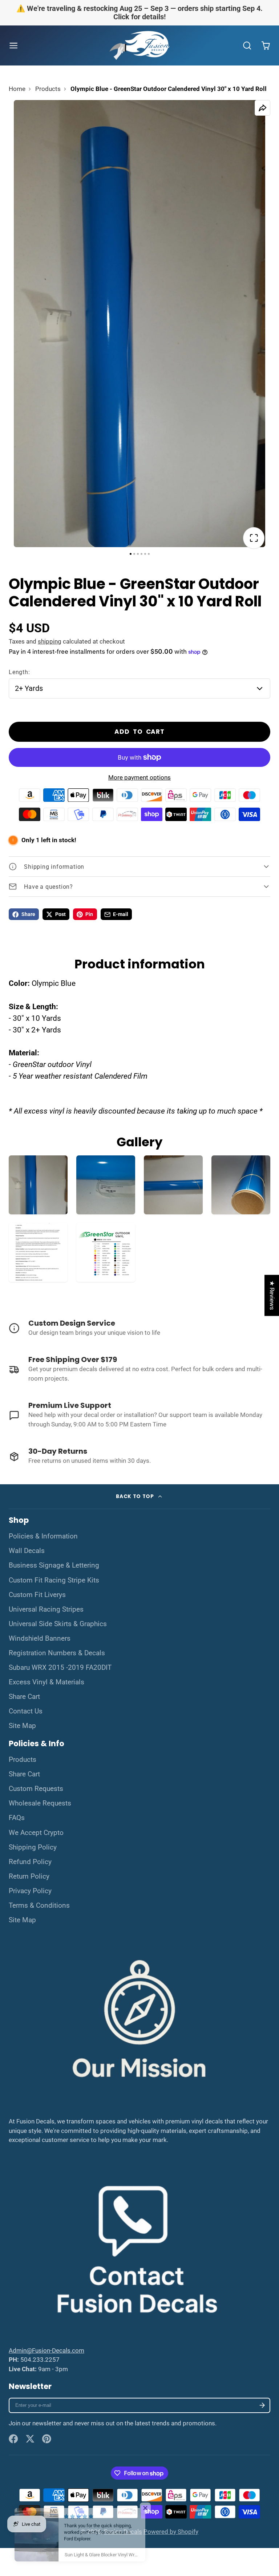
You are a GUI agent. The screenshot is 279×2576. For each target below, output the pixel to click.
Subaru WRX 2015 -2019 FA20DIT (60, 1668)
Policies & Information (43, 1536)
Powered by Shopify (171, 2532)
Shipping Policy (33, 1847)
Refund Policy (30, 1862)
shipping (50, 641)
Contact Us (26, 1711)
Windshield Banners (40, 1639)
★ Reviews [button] (272, 1295)
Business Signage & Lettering (54, 1565)
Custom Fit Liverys (37, 1595)
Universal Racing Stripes (46, 1609)
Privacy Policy (30, 1891)
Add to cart (139, 732)
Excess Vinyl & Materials (46, 1682)
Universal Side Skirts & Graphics (58, 1624)
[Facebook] (13, 2439)
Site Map (22, 1726)
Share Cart (24, 1697)
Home (17, 89)
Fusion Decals (123, 2532)
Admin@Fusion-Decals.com (46, 2350)
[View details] (139, 1329)
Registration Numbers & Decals (57, 1653)
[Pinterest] (47, 2439)
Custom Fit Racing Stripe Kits (54, 1580)
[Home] (139, 46)
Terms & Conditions (39, 1906)
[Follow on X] (30, 2439)
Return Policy (29, 1876)
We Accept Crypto (36, 1833)
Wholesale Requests (40, 1803)
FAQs (17, 1818)
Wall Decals (27, 1551)
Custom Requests (36, 1789)
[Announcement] (139, 13)
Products (48, 89)
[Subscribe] (262, 2406)
